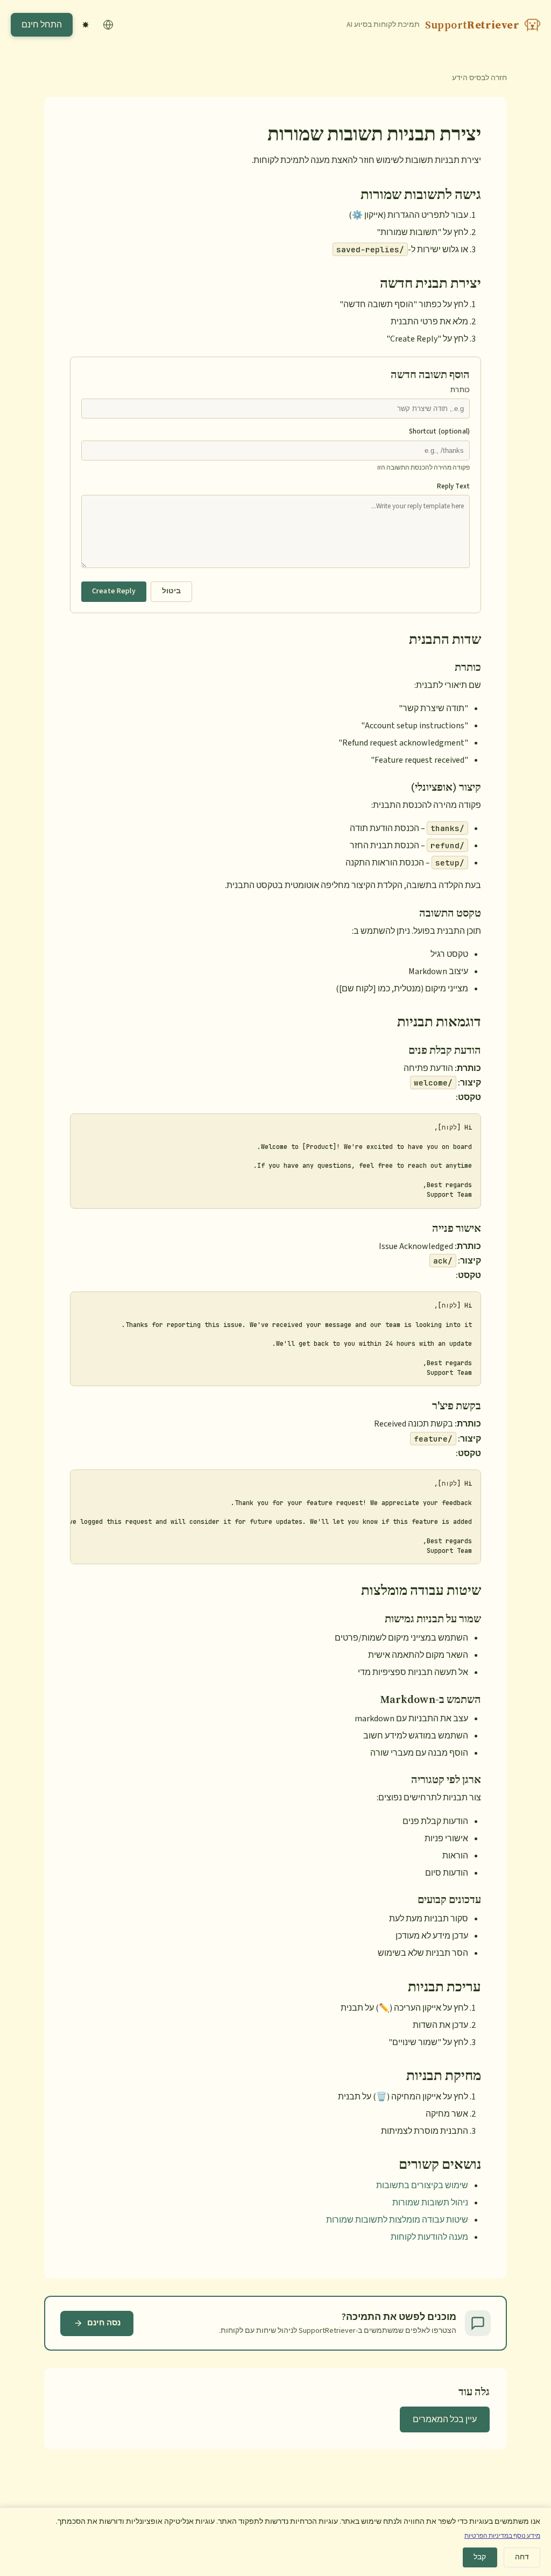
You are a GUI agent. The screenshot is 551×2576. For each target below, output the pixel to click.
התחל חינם (42, 25)
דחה (522, 2557)
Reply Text (453, 486)
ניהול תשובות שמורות (430, 2203)
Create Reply (114, 591)
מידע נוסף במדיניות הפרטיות (502, 2536)
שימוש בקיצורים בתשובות (422, 2185)
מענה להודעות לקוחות (429, 2237)
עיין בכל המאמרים (445, 2419)
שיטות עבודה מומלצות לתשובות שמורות (397, 2220)
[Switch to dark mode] (86, 25)
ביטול (172, 591)
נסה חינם (104, 2323)
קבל (480, 2557)
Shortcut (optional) (439, 431)
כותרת (460, 390)
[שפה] (108, 25)
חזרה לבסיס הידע (479, 78)
